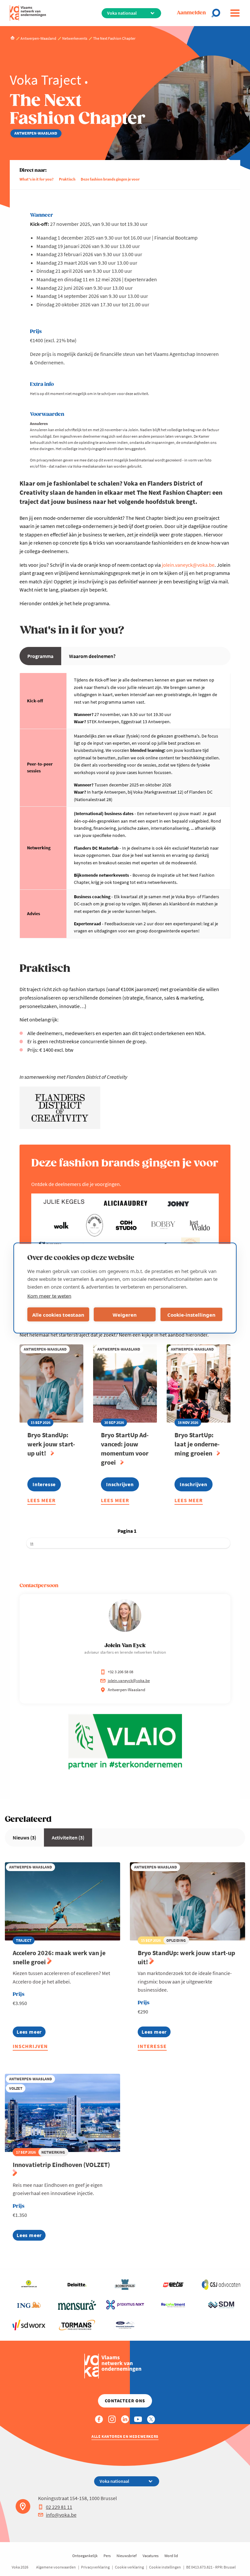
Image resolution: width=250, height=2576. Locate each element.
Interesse (152, 2046)
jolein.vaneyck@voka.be (188, 565)
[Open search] (218, 13)
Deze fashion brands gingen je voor (110, 179)
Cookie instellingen (165, 2567)
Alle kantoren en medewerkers (125, 2436)
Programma (40, 656)
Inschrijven (30, 2046)
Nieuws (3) (24, 1837)
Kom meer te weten (49, 1296)
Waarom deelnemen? (92, 656)
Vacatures (151, 2556)
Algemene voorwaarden (56, 2567)
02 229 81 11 (59, 2507)
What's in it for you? (37, 179)
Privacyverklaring (95, 2567)
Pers (107, 2556)
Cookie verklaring (129, 2567)
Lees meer (42, 1501)
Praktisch (67, 179)
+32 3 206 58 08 (120, 1672)
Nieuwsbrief (127, 2556)
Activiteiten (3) (68, 1837)
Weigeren (125, 1314)
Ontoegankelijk (85, 2556)
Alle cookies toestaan (58, 1314)
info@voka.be (61, 2515)
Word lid (171, 2556)
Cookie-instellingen (191, 1314)
